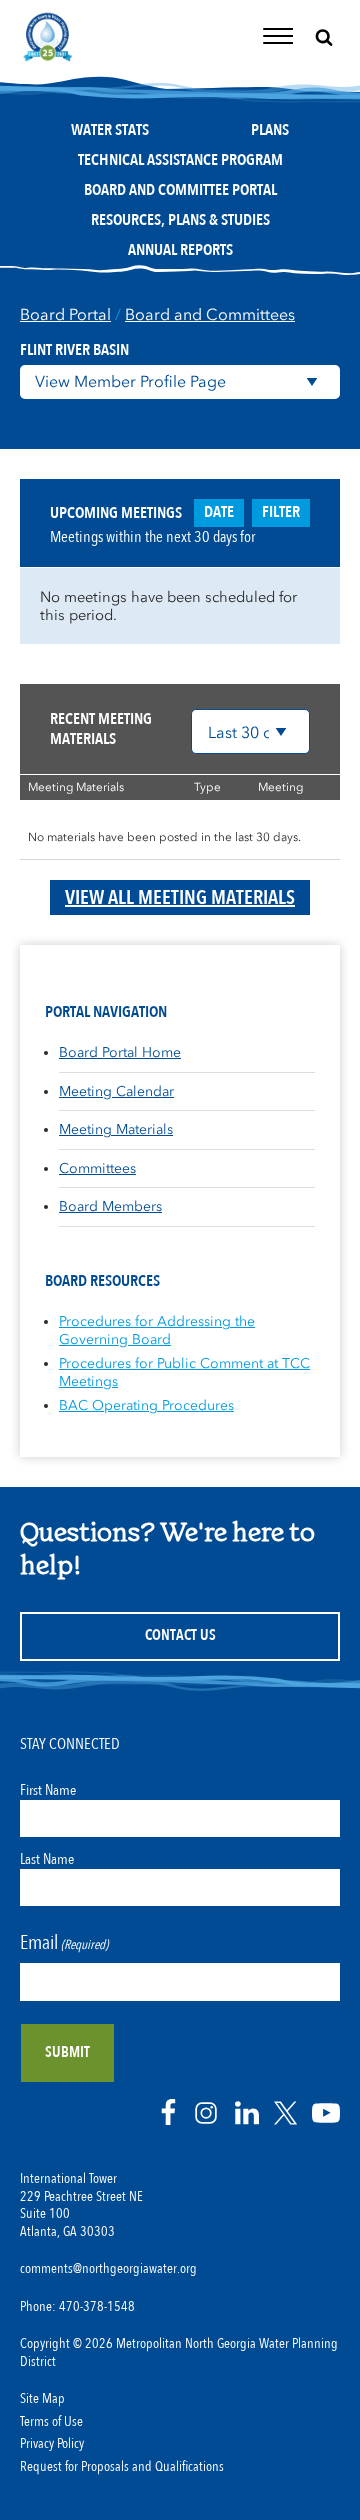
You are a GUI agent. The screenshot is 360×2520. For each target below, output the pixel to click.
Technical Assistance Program (180, 160)
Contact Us (180, 1635)
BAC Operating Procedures (146, 1405)
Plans (270, 130)
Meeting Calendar (116, 1091)
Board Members (110, 1206)
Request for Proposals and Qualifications (122, 2467)
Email (64, 1942)
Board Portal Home (120, 1052)
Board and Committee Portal (180, 190)
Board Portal (65, 314)
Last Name (47, 1859)
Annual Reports (180, 250)
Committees (97, 1168)
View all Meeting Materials (180, 897)
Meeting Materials (116, 1129)
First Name (48, 1790)
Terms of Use (51, 2422)
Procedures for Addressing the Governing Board (157, 1330)
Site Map (42, 2399)
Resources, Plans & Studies (180, 220)
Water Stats (110, 130)
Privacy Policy (52, 2444)
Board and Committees (210, 314)
